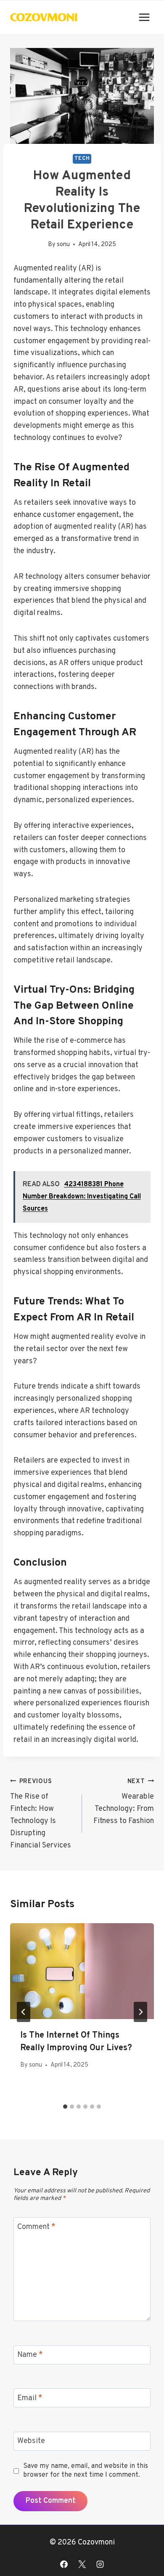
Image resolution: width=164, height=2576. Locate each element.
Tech (82, 159)
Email (30, 2398)
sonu (63, 245)
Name (30, 2355)
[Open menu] (144, 17)
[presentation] (82, 1971)
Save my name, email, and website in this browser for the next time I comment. (86, 2471)
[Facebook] (64, 2564)
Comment (36, 2227)
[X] (82, 2564)
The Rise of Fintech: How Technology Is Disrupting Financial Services (41, 1814)
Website (31, 2442)
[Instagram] (100, 2564)
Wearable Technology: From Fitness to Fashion (124, 1802)
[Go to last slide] (24, 2012)
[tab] (65, 2107)
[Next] (140, 2012)
